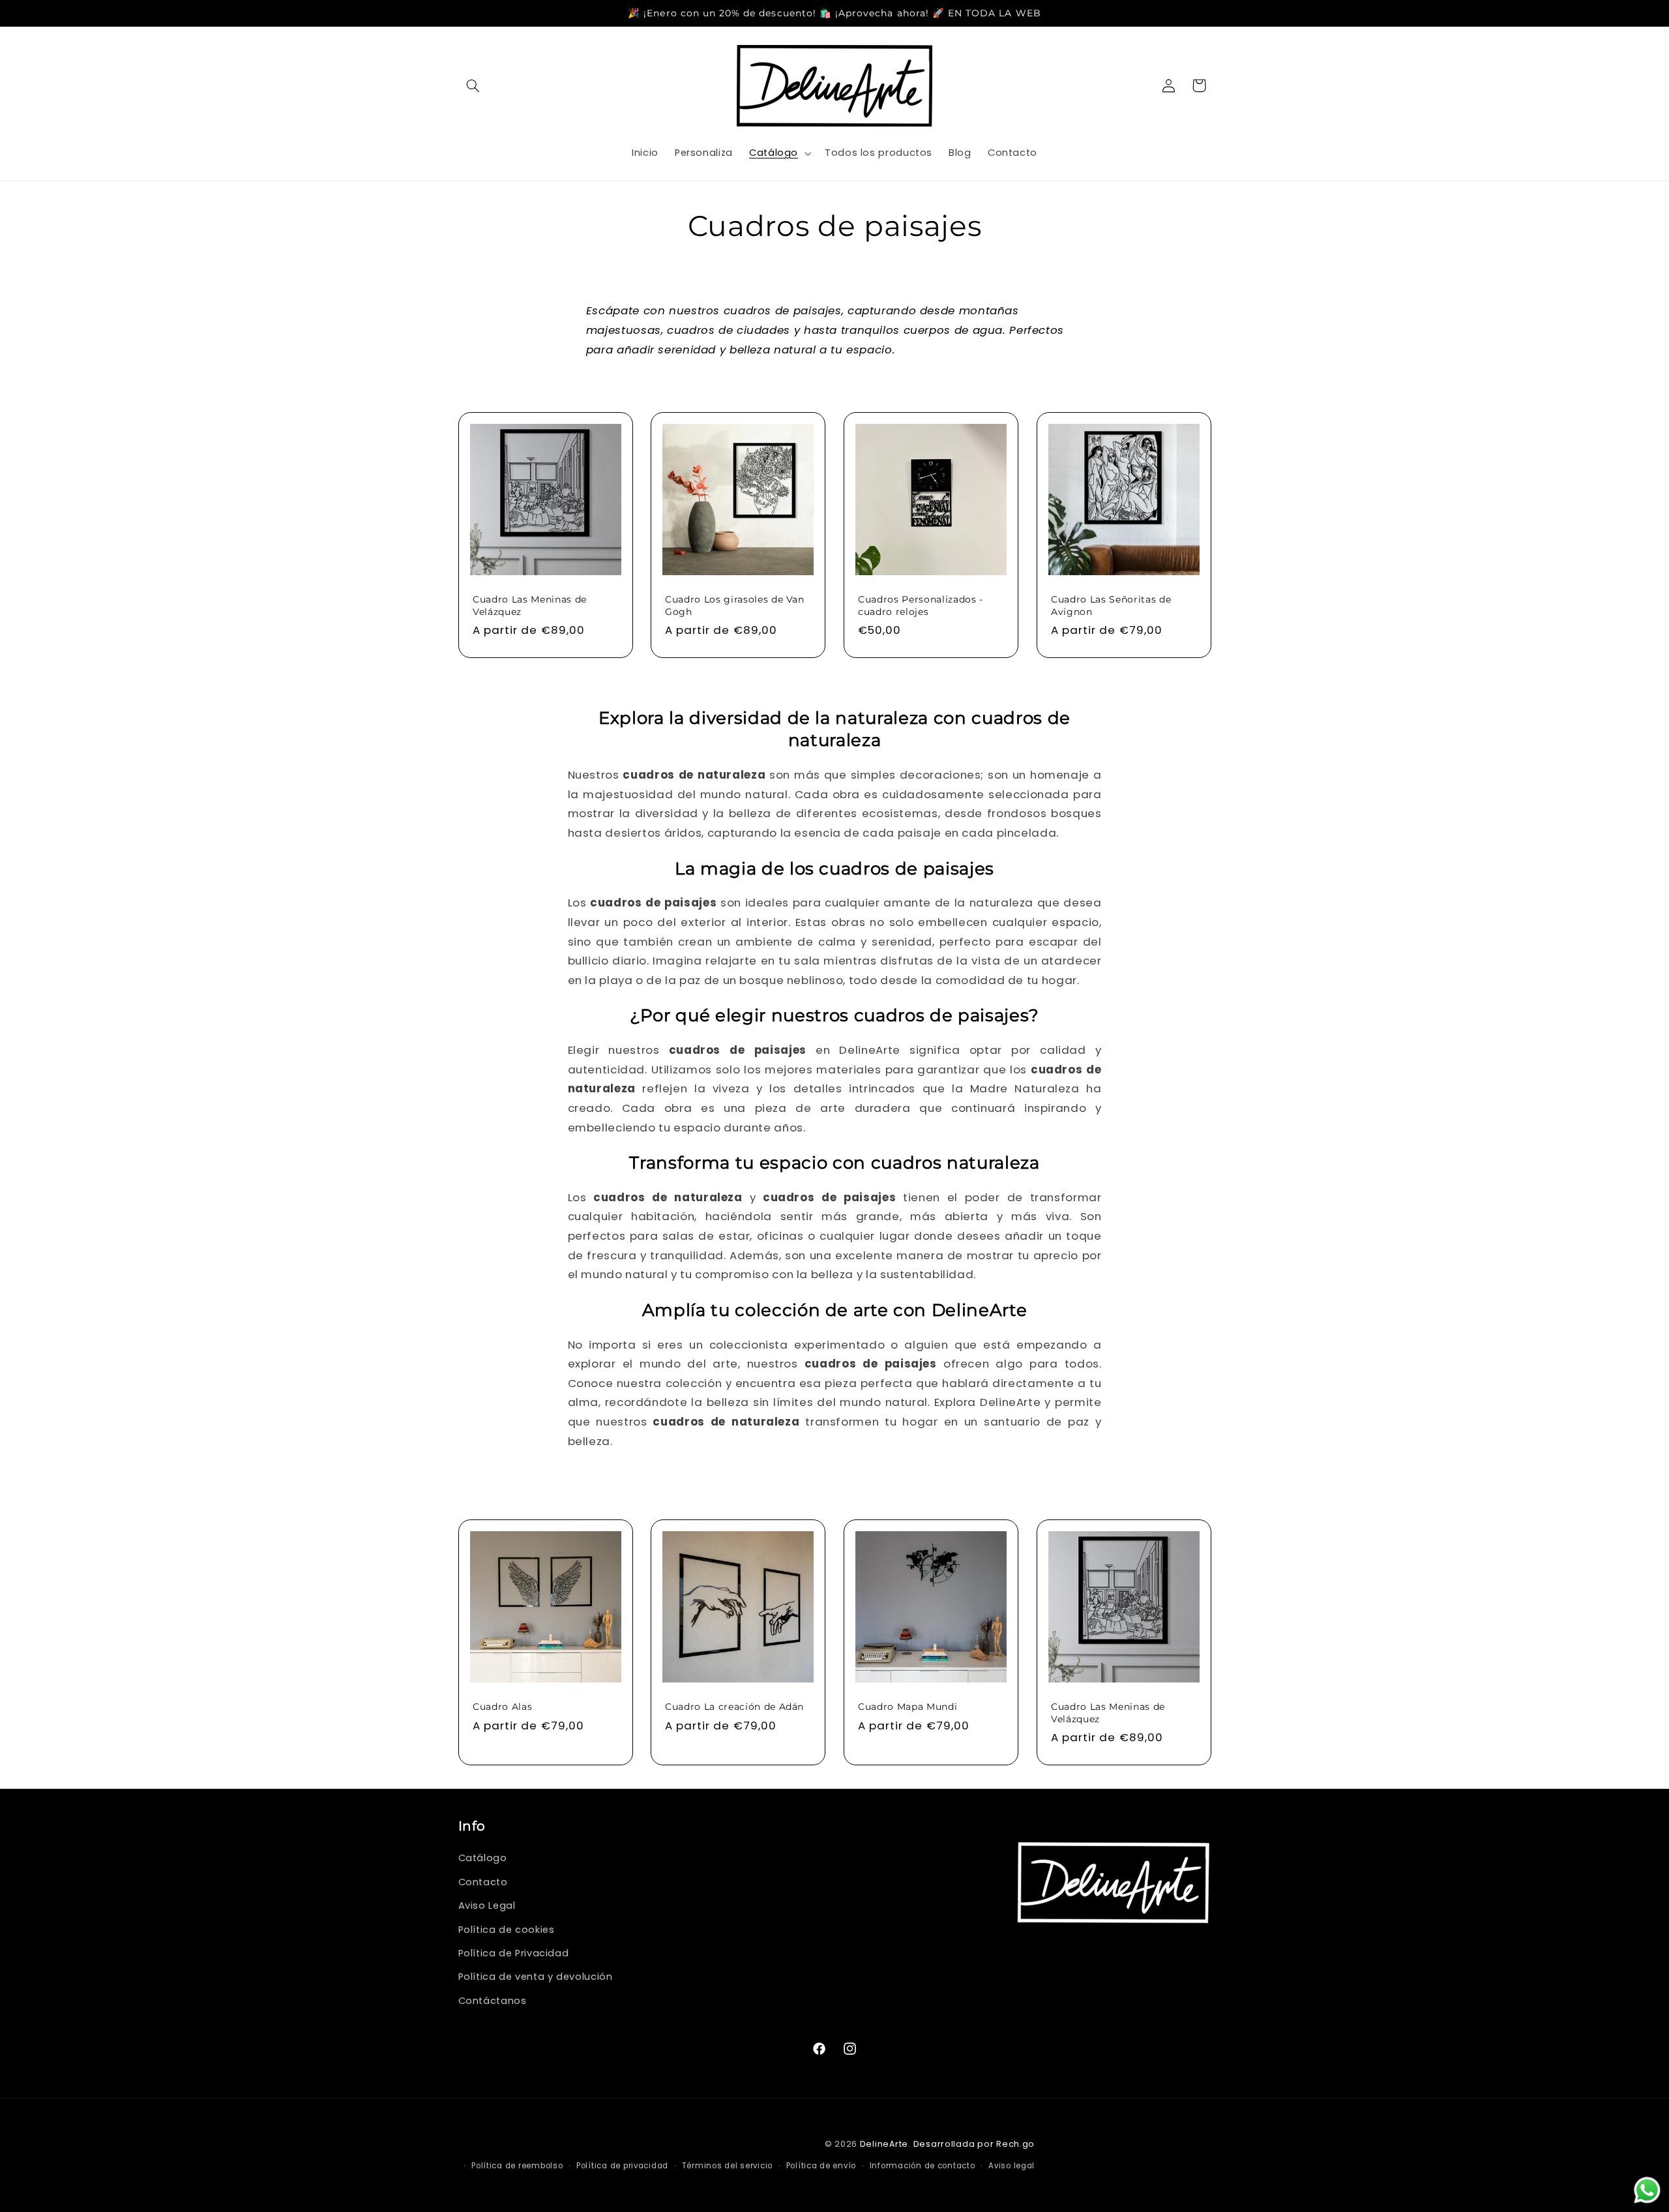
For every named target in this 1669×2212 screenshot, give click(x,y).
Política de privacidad (622, 2166)
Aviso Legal (487, 1906)
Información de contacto (923, 2166)
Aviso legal (1012, 2166)
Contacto (483, 1881)
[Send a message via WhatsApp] (1647, 2190)
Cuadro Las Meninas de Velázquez (530, 605)
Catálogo (483, 1858)
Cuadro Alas (502, 1707)
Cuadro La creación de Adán (734, 1707)
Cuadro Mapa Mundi (908, 1707)
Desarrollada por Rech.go (974, 2143)
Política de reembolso (517, 2166)
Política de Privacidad (514, 1953)
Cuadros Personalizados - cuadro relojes (921, 605)
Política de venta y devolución (536, 1977)
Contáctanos (493, 2000)
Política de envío (821, 2166)
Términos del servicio (727, 2166)
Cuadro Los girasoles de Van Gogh (735, 605)
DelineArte (884, 2143)
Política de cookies (507, 1929)
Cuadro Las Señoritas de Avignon (1111, 605)
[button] (473, 85)
